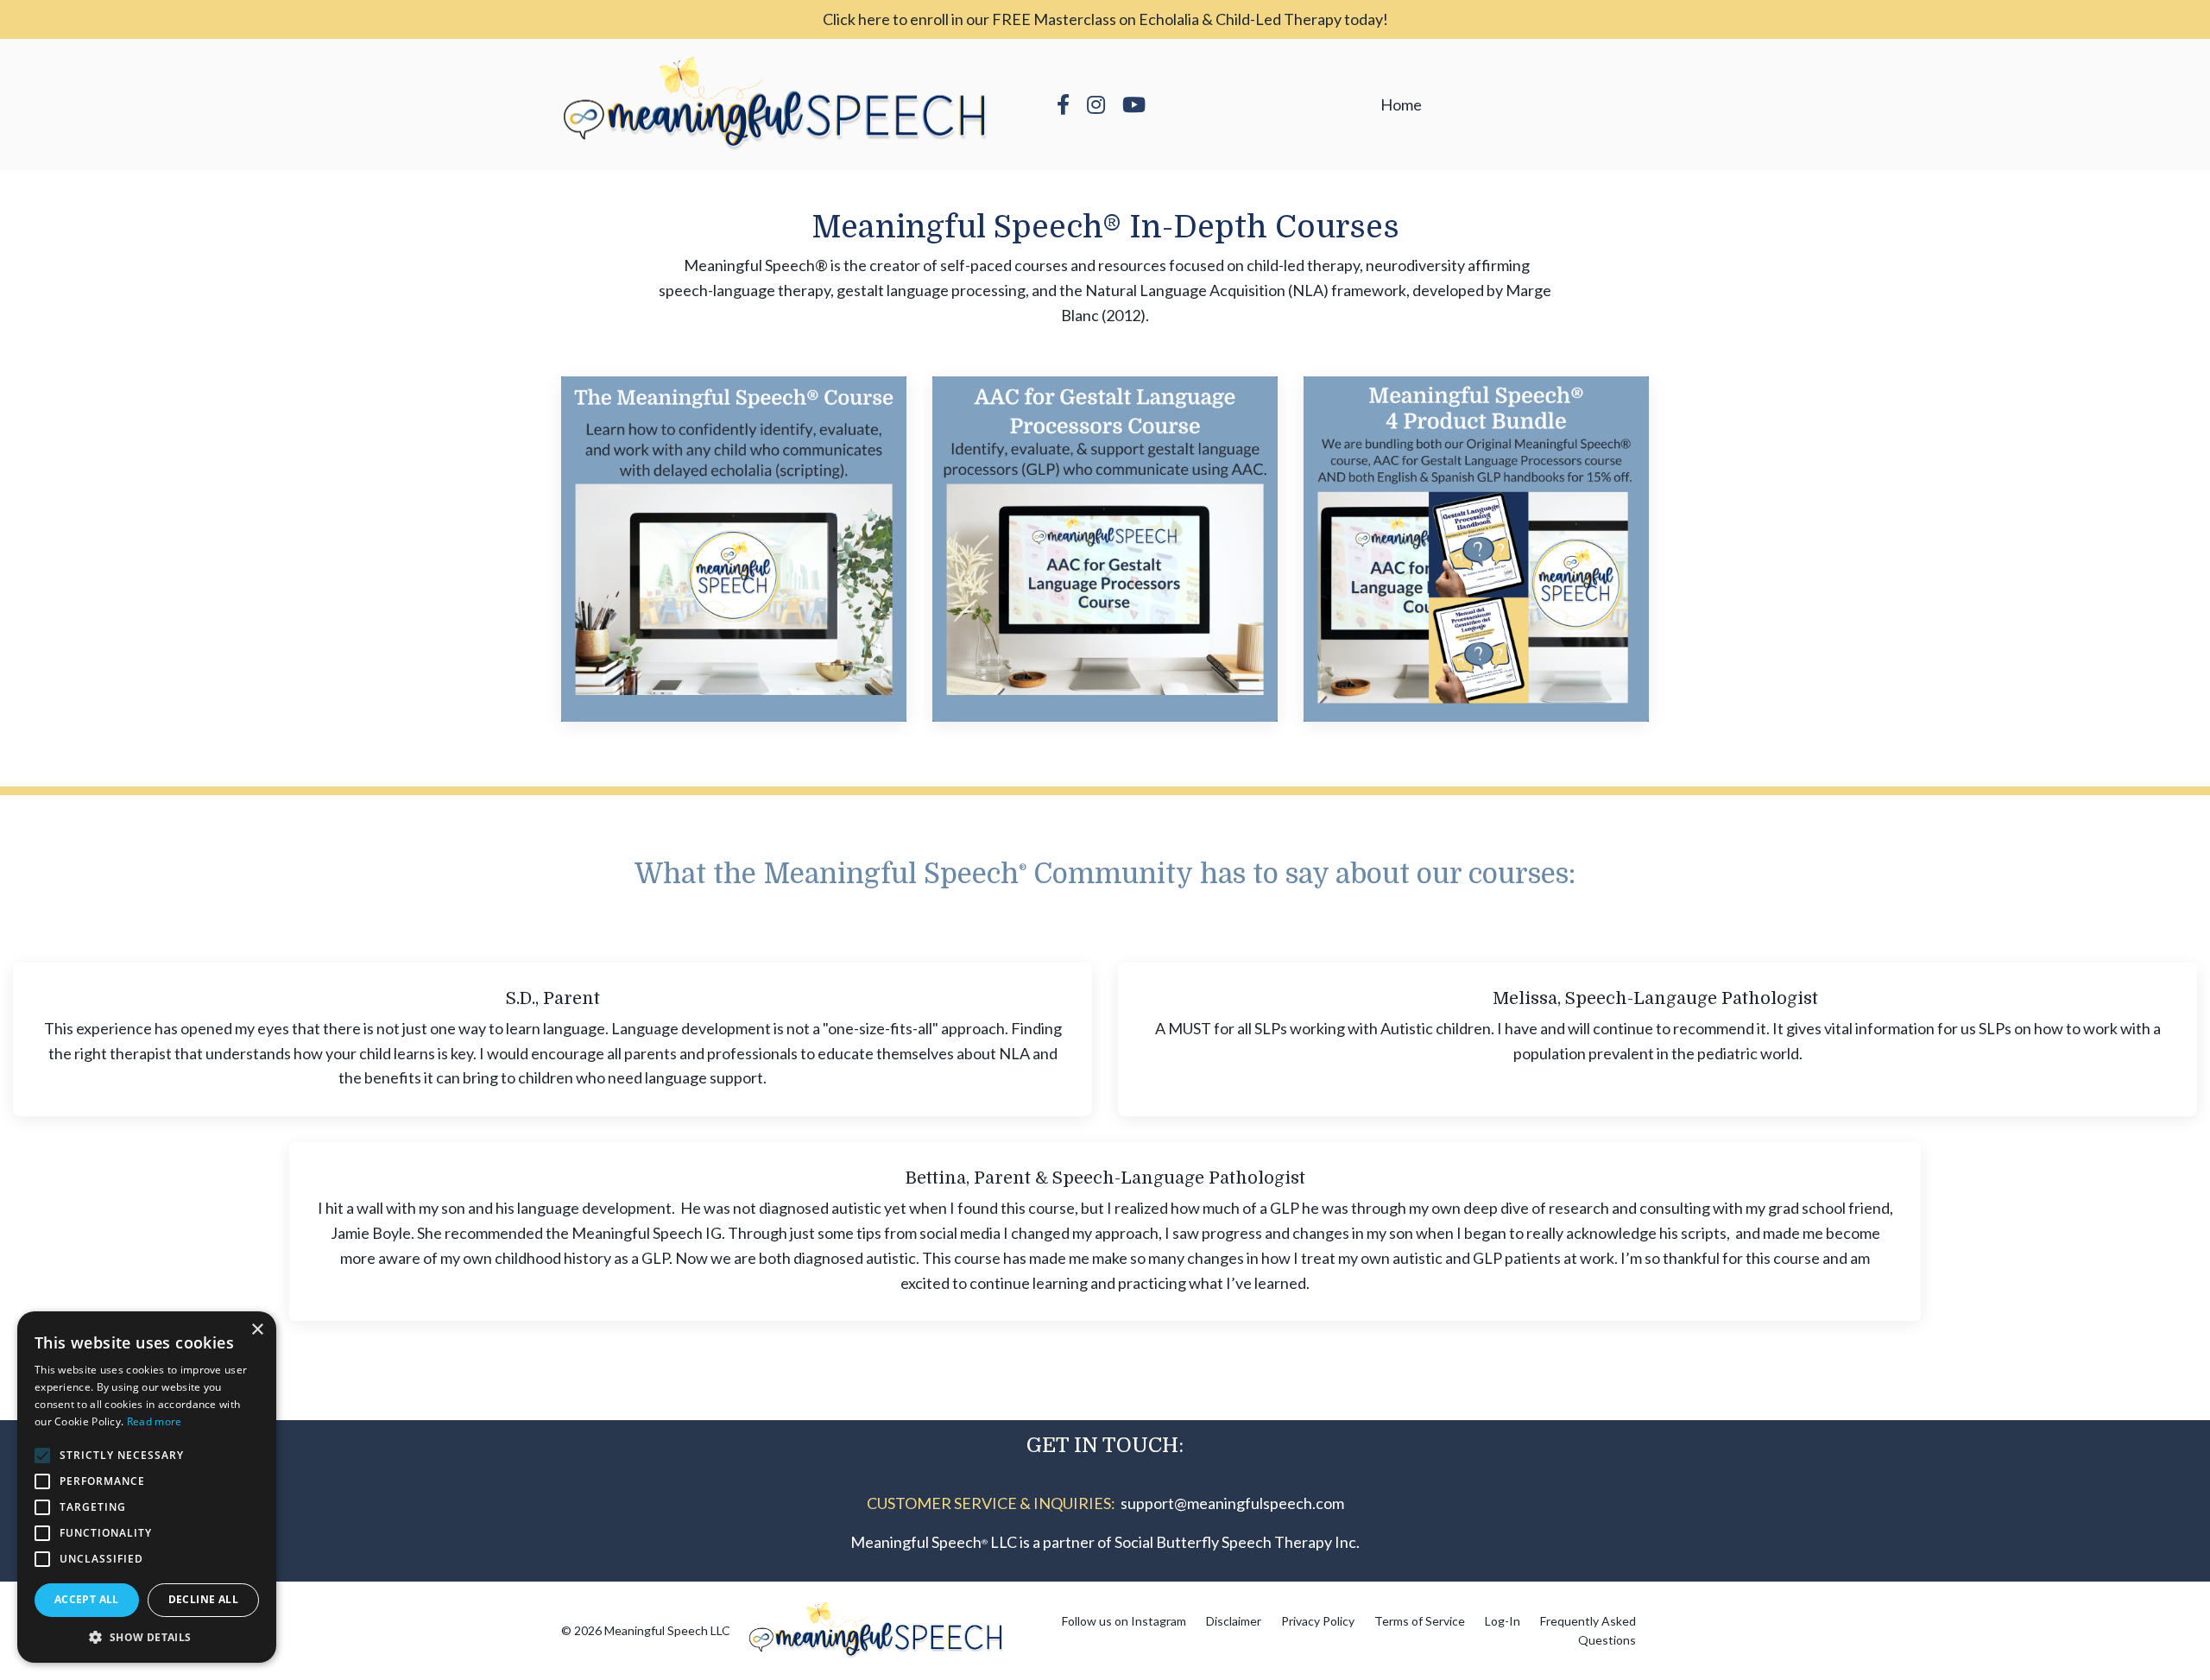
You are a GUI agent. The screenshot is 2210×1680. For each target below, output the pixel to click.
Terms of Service (1420, 1621)
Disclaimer (1234, 1621)
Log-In (1503, 1621)
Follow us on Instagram (1124, 1621)
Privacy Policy (1318, 1621)
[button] (147, 1637)
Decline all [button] (203, 1599)
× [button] (257, 1330)
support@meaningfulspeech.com (1232, 1503)
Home (1401, 104)
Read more (155, 1421)
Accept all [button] (87, 1599)
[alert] (147, 1487)
